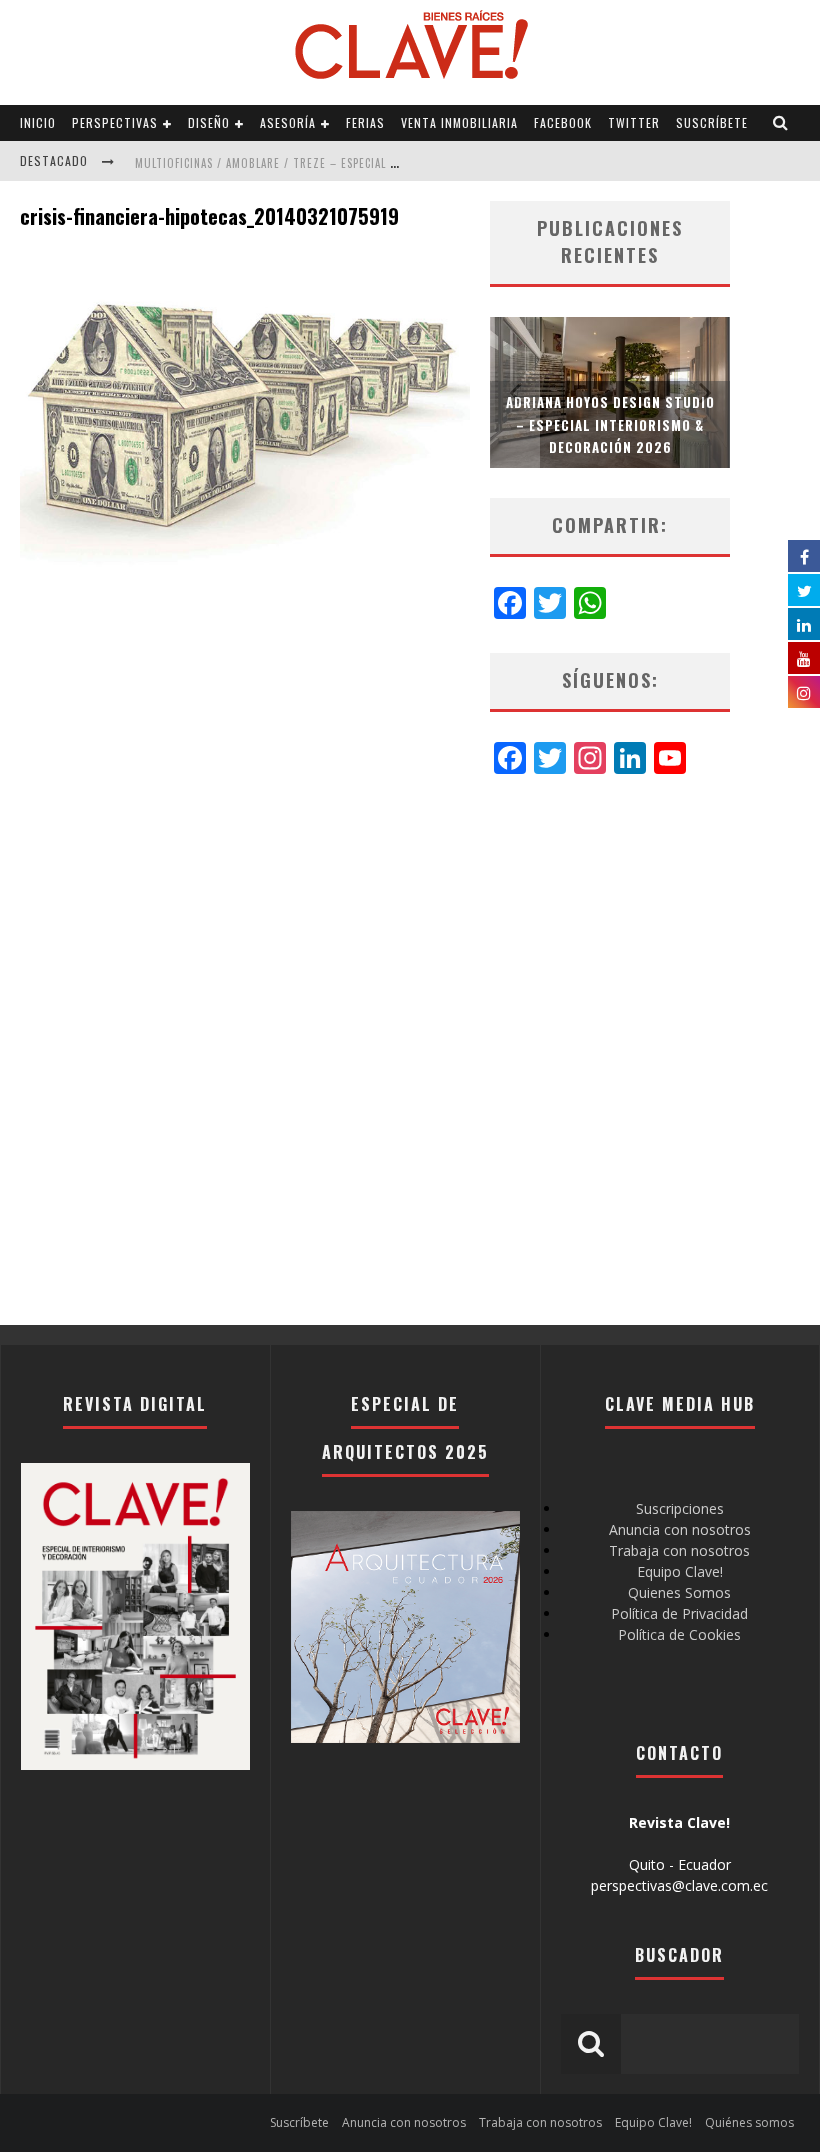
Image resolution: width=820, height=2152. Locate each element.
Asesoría (288, 122)
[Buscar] (781, 123)
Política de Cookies (679, 1634)
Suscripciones (680, 1508)
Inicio (38, 122)
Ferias (365, 122)
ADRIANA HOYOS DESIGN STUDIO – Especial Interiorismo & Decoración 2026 (610, 424)
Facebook (563, 122)
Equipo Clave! (680, 1571)
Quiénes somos (749, 2122)
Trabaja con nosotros (679, 1550)
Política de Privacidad (679, 1613)
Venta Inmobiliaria (459, 122)
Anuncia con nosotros (680, 1529)
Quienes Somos (679, 1592)
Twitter (634, 122)
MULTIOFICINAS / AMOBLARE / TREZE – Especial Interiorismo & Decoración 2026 (356, 163)
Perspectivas (115, 122)
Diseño (209, 122)
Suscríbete (712, 122)
